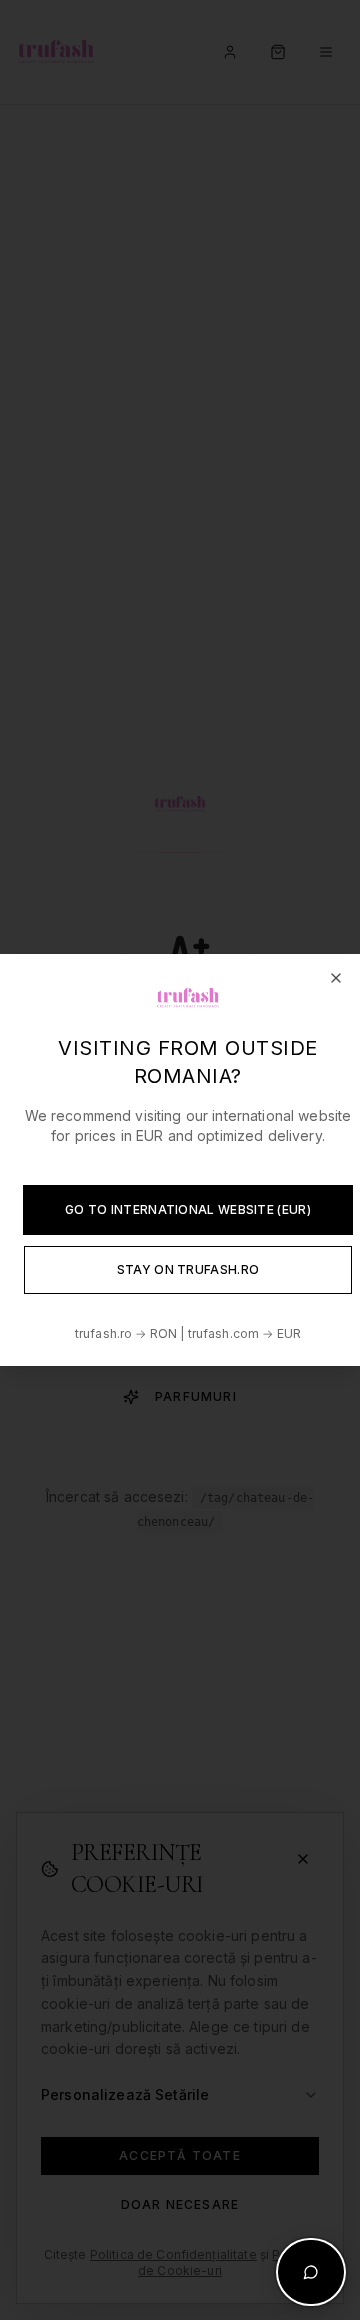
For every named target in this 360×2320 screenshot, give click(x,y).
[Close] (336, 978)
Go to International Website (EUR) (188, 1209)
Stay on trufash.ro (188, 1269)
